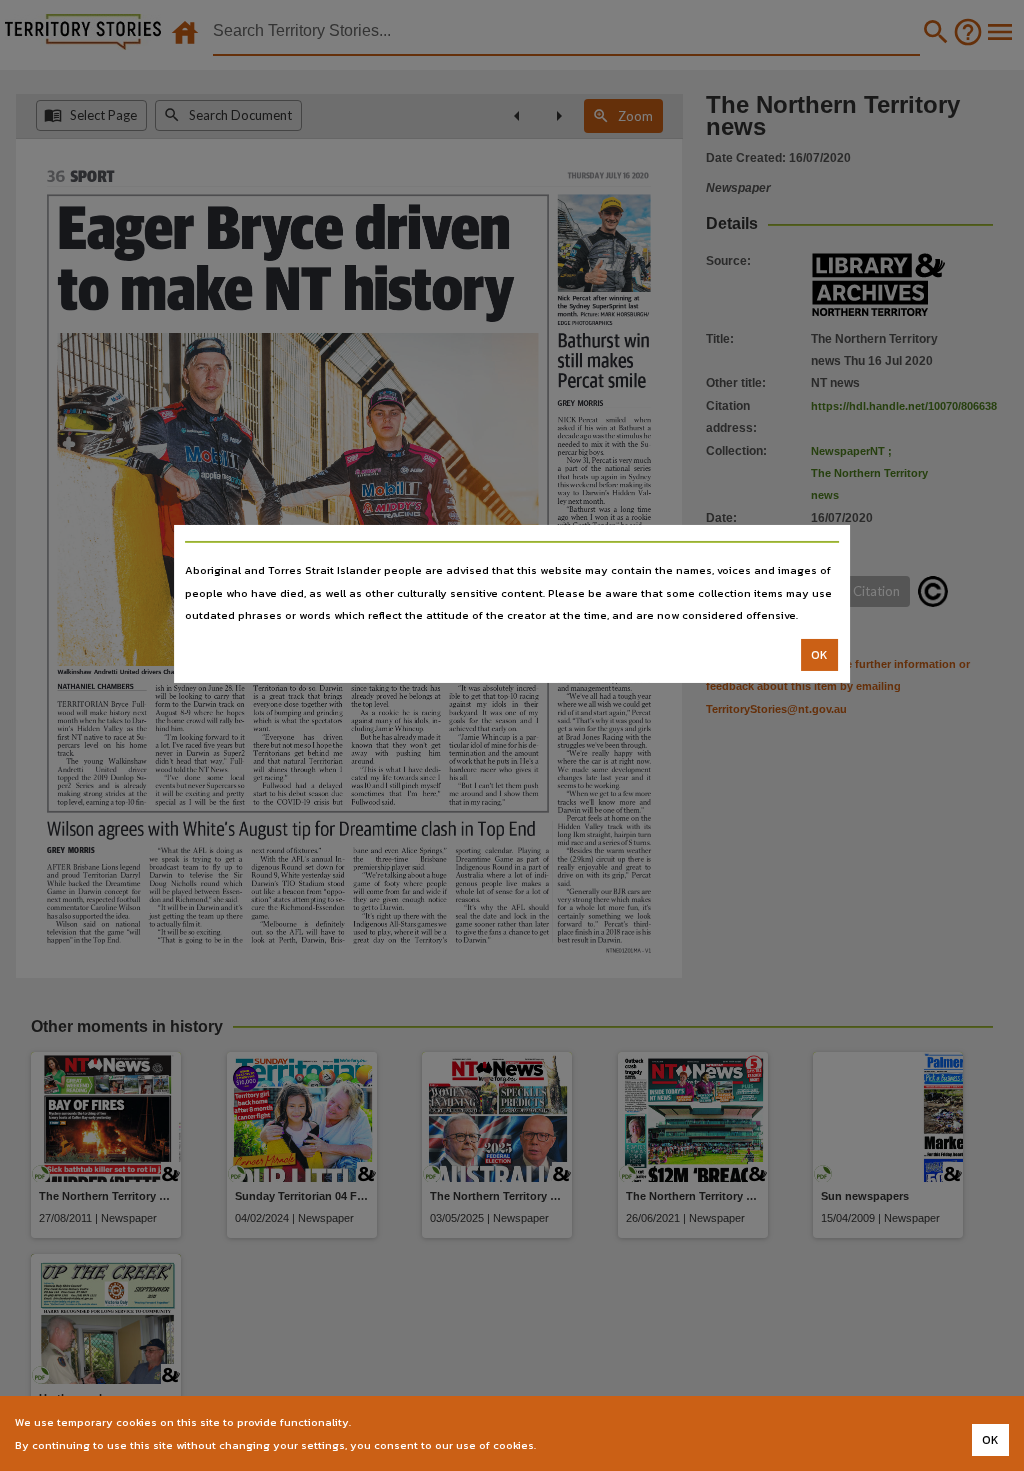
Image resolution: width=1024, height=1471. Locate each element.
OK (819, 655)
